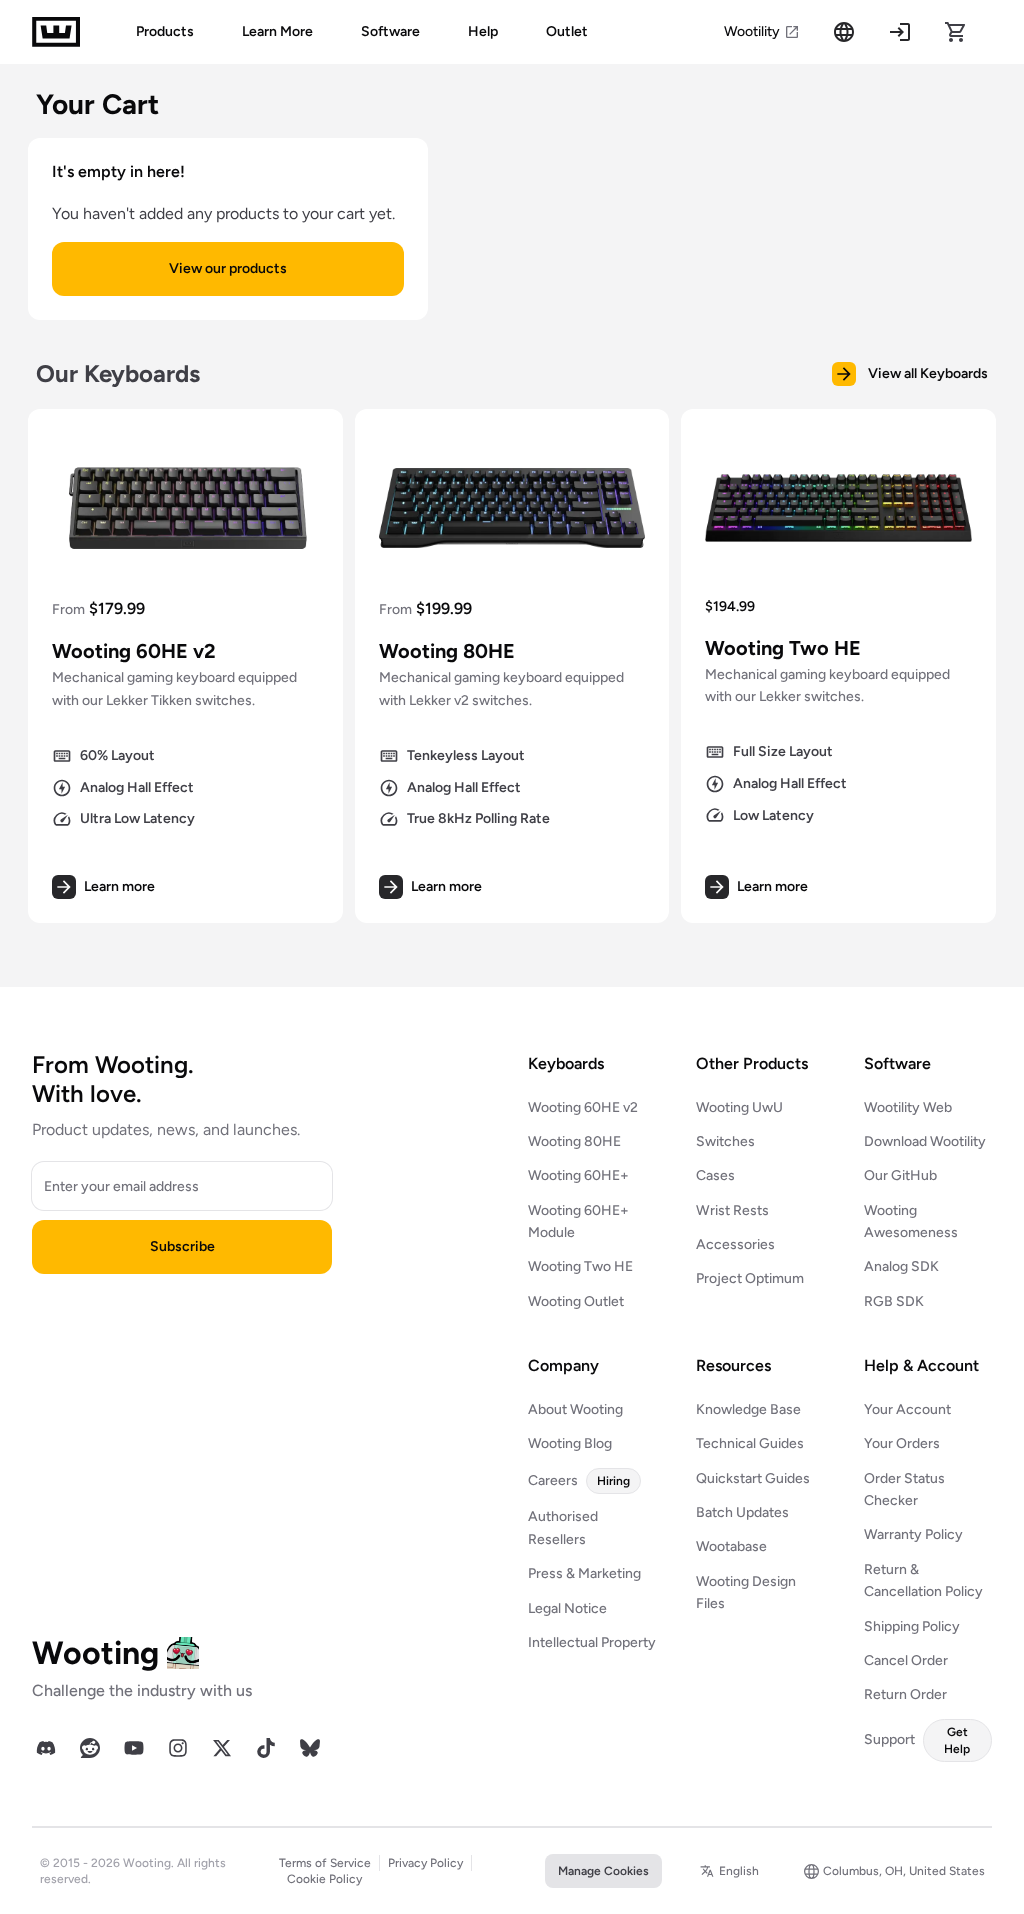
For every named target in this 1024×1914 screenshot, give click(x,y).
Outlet (567, 31)
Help (483, 31)
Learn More (277, 31)
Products (165, 31)
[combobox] (729, 1871)
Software (390, 31)
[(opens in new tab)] (46, 1748)
